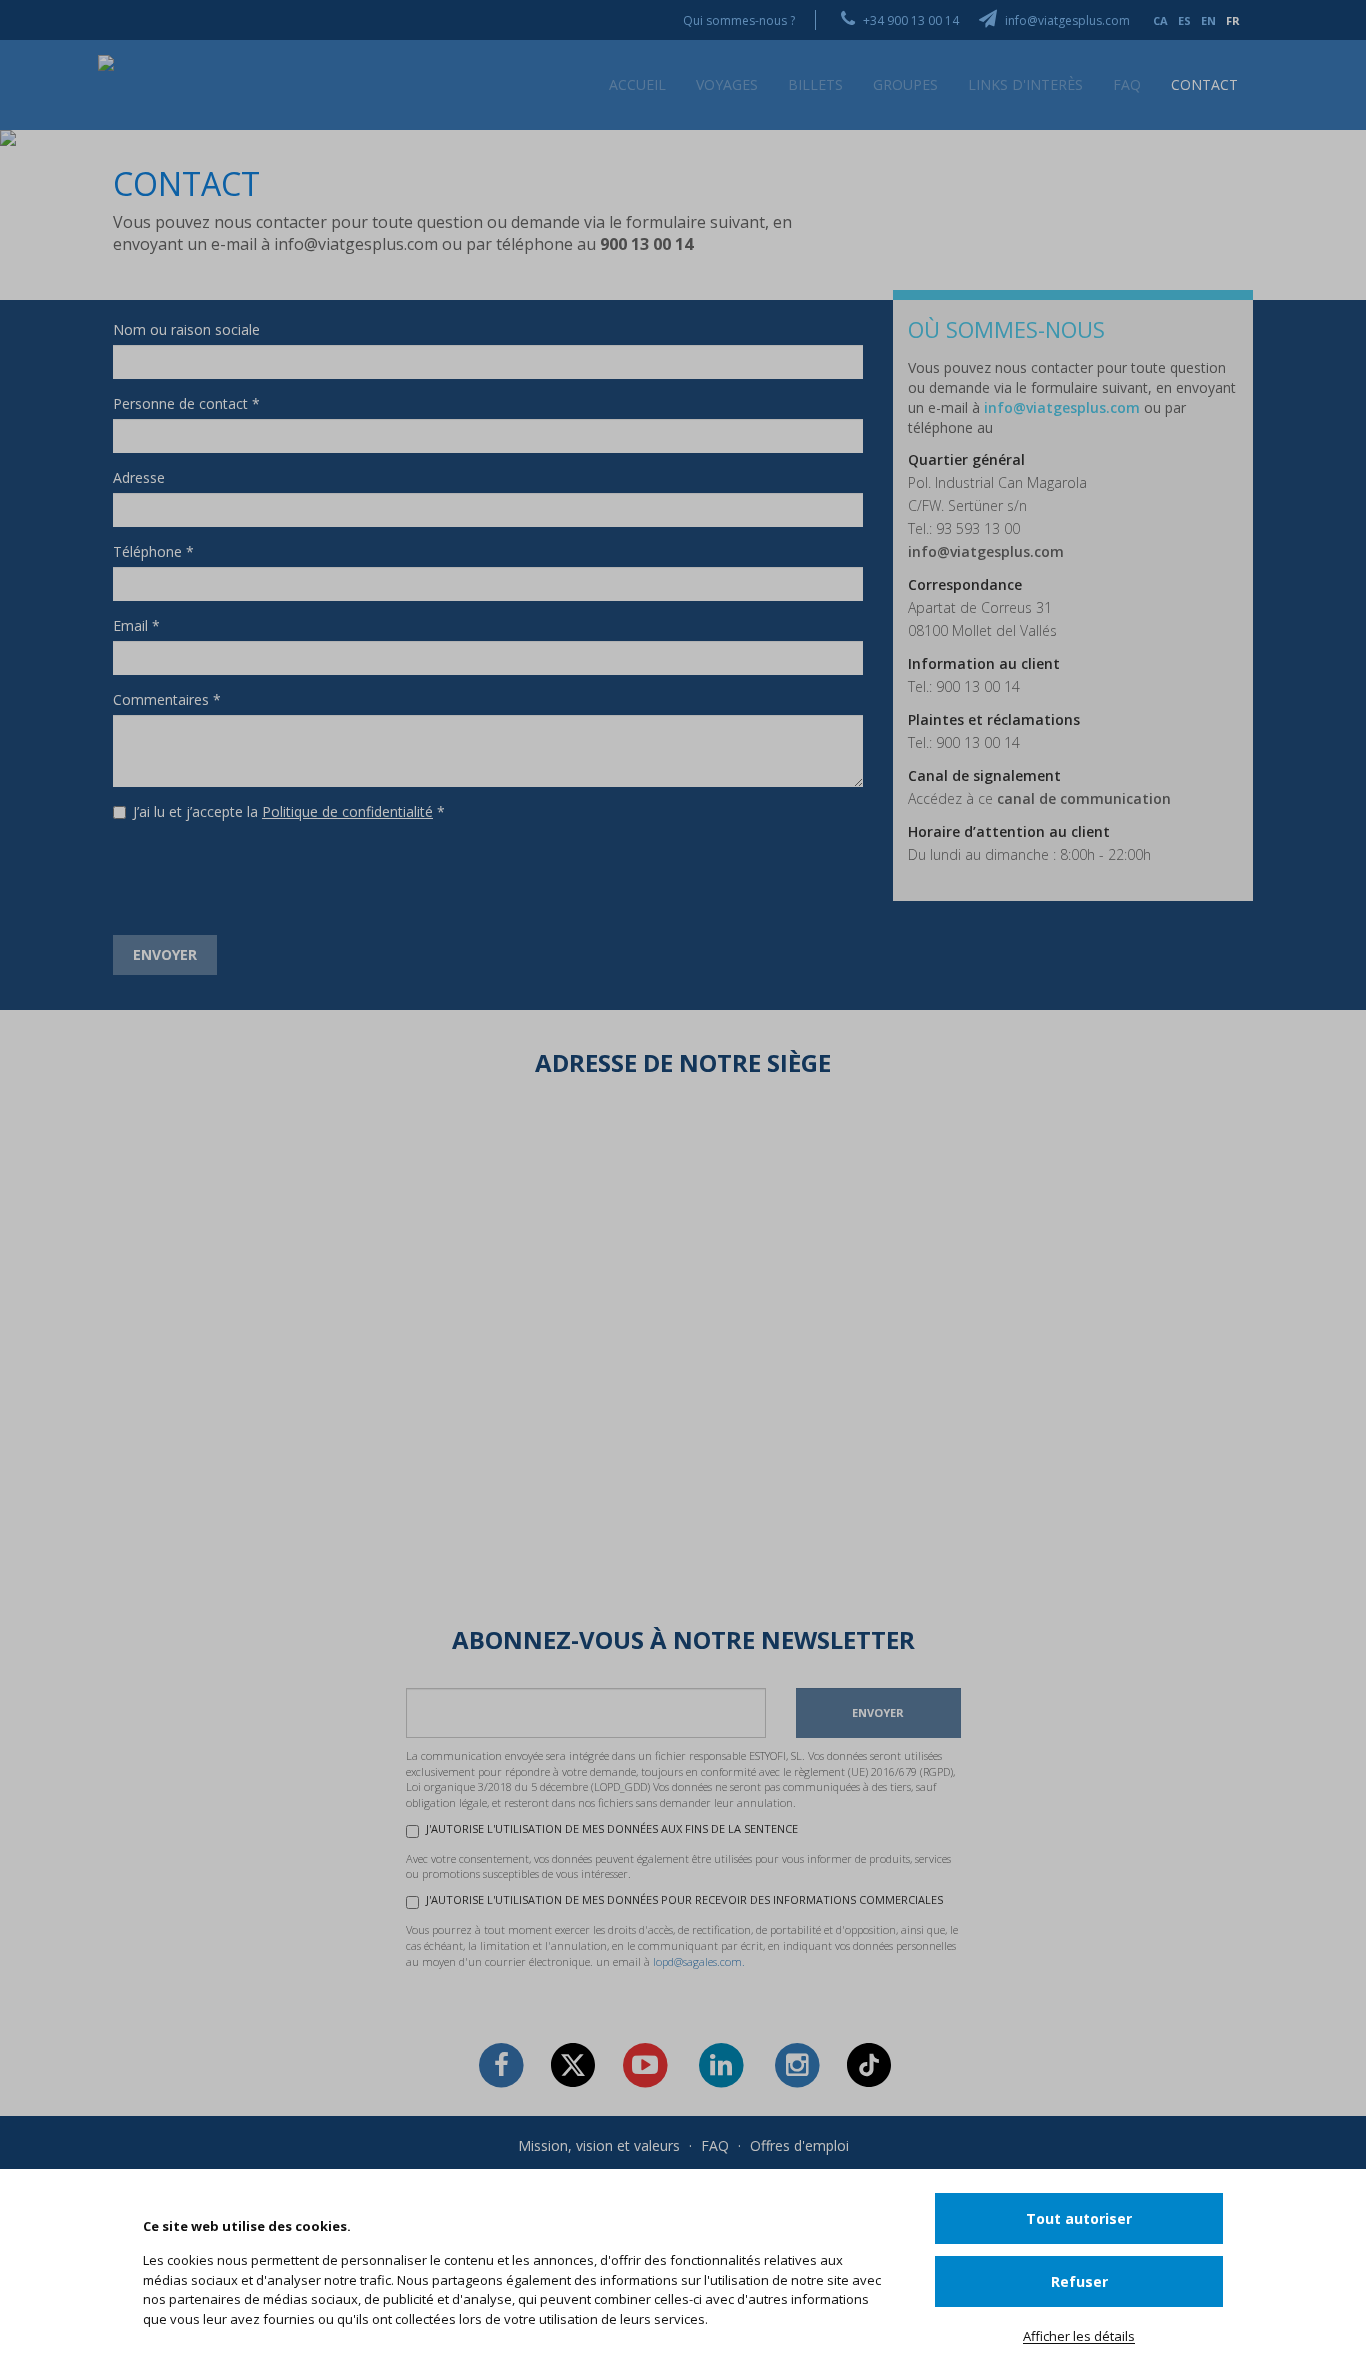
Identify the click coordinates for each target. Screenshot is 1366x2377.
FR (1233, 20)
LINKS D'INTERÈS (1025, 84)
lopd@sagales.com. (699, 1961)
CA (1160, 20)
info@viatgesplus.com (1066, 20)
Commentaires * (167, 699)
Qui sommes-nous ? (739, 20)
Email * (136, 625)
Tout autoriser (1079, 2218)
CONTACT (1204, 84)
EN (1208, 20)
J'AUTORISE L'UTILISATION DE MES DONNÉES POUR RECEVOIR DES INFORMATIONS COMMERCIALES (684, 1899)
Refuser (1079, 2281)
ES (1184, 20)
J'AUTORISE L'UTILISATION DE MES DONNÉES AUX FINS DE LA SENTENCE (612, 1828)
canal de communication (1084, 798)
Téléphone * (153, 551)
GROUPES (905, 84)
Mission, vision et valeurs (599, 2145)
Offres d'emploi (799, 2145)
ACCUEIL (637, 84)
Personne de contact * (186, 403)
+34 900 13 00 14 (909, 20)
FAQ (1127, 84)
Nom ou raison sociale (186, 329)
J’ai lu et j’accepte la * (289, 811)
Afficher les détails (1079, 2336)
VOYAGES (727, 84)
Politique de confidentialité (347, 811)
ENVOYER (165, 954)
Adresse (139, 477)
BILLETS (815, 84)
